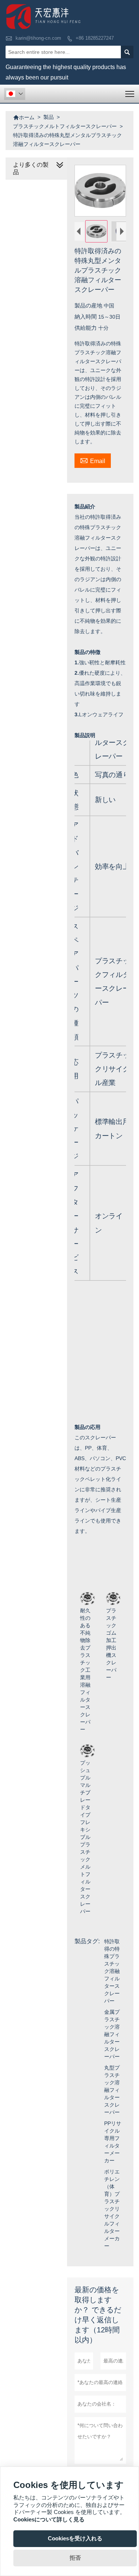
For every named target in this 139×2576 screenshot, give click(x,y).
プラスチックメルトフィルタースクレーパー (65, 126)
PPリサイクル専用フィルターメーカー (113, 2142)
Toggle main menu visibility (130, 94)
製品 (49, 117)
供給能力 (86, 328)
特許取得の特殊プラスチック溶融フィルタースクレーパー (112, 1971)
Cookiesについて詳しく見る (49, 2519)
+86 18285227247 (95, 38)
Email (93, 460)
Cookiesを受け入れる (75, 2538)
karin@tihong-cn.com (38, 38)
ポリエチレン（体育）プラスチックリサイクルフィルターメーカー (112, 2209)
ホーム (24, 117)
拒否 (75, 2558)
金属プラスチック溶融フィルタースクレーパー (112, 2034)
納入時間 (86, 317)
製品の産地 (89, 305)
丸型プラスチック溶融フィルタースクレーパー (112, 2090)
